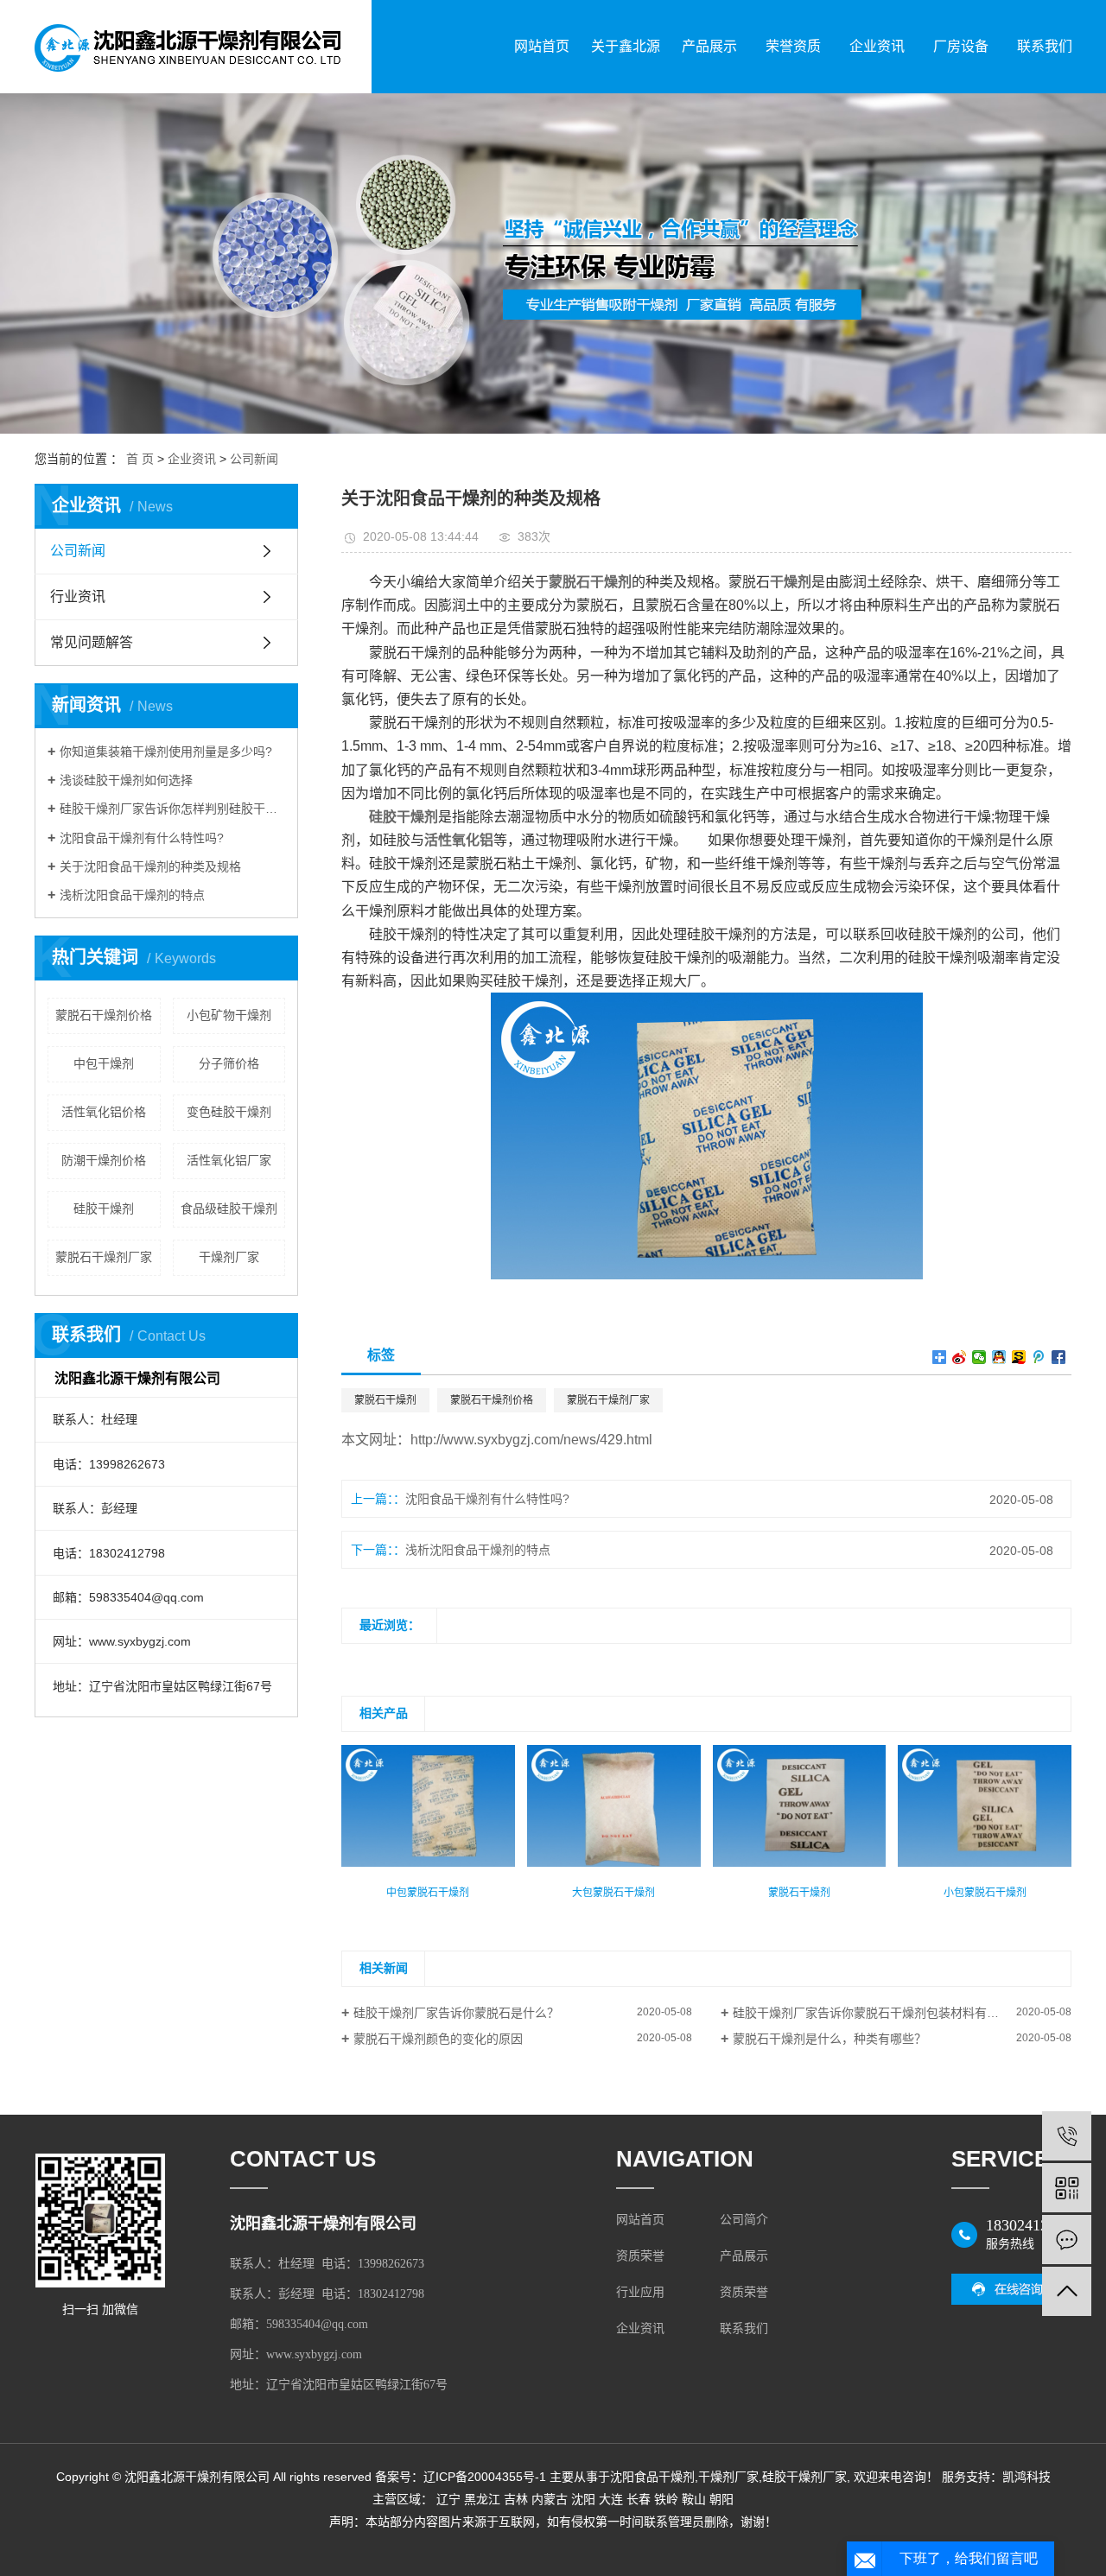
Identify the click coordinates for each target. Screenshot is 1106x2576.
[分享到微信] (979, 1357)
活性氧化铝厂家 (229, 1160)
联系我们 (1045, 46)
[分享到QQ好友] (999, 1357)
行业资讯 (78, 596)
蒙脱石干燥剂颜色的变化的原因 (438, 2039)
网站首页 (542, 46)
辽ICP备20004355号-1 (485, 2477)
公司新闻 (254, 459)
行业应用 (640, 2292)
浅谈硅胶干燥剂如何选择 (126, 780)
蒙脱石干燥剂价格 (104, 1015)
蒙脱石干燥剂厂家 (104, 1257)
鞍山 (694, 2499)
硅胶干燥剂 (104, 1209)
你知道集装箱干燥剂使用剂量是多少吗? (166, 752)
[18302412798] (1067, 2136)
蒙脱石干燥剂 (385, 1400)
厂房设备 (961, 46)
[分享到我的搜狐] (1019, 1357)
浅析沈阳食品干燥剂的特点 (132, 895)
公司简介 (744, 2220)
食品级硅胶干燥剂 (229, 1209)
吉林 (516, 2499)
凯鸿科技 (1027, 2477)
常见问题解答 (92, 642)
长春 (639, 2499)
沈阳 (583, 2499)
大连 (611, 2499)
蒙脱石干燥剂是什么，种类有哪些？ (829, 2039)
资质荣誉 (640, 2256)
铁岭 (666, 2499)
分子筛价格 (229, 1063)
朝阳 (721, 2499)
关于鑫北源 (626, 46)
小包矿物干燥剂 (229, 1015)
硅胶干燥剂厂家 (804, 2477)
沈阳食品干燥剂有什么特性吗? (142, 838)
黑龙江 (482, 2499)
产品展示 (709, 46)
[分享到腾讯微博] (1039, 1357)
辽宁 (448, 2499)
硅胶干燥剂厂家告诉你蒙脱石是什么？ (456, 2013)
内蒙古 (550, 2499)
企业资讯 (877, 46)
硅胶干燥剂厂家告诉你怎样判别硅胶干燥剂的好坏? (172, 809)
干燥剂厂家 (229, 1257)
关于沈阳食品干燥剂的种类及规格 (150, 866)
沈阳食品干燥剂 (652, 2477)
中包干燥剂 (104, 1063)
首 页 (140, 459)
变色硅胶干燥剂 (229, 1112)
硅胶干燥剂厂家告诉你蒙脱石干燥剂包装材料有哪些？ (878, 2013)
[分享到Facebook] (1059, 1357)
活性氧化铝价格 (104, 1112)
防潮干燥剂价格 (104, 1160)
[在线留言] (1067, 2240)
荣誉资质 (793, 46)
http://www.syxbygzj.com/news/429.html (531, 1440)
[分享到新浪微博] (960, 1357)
